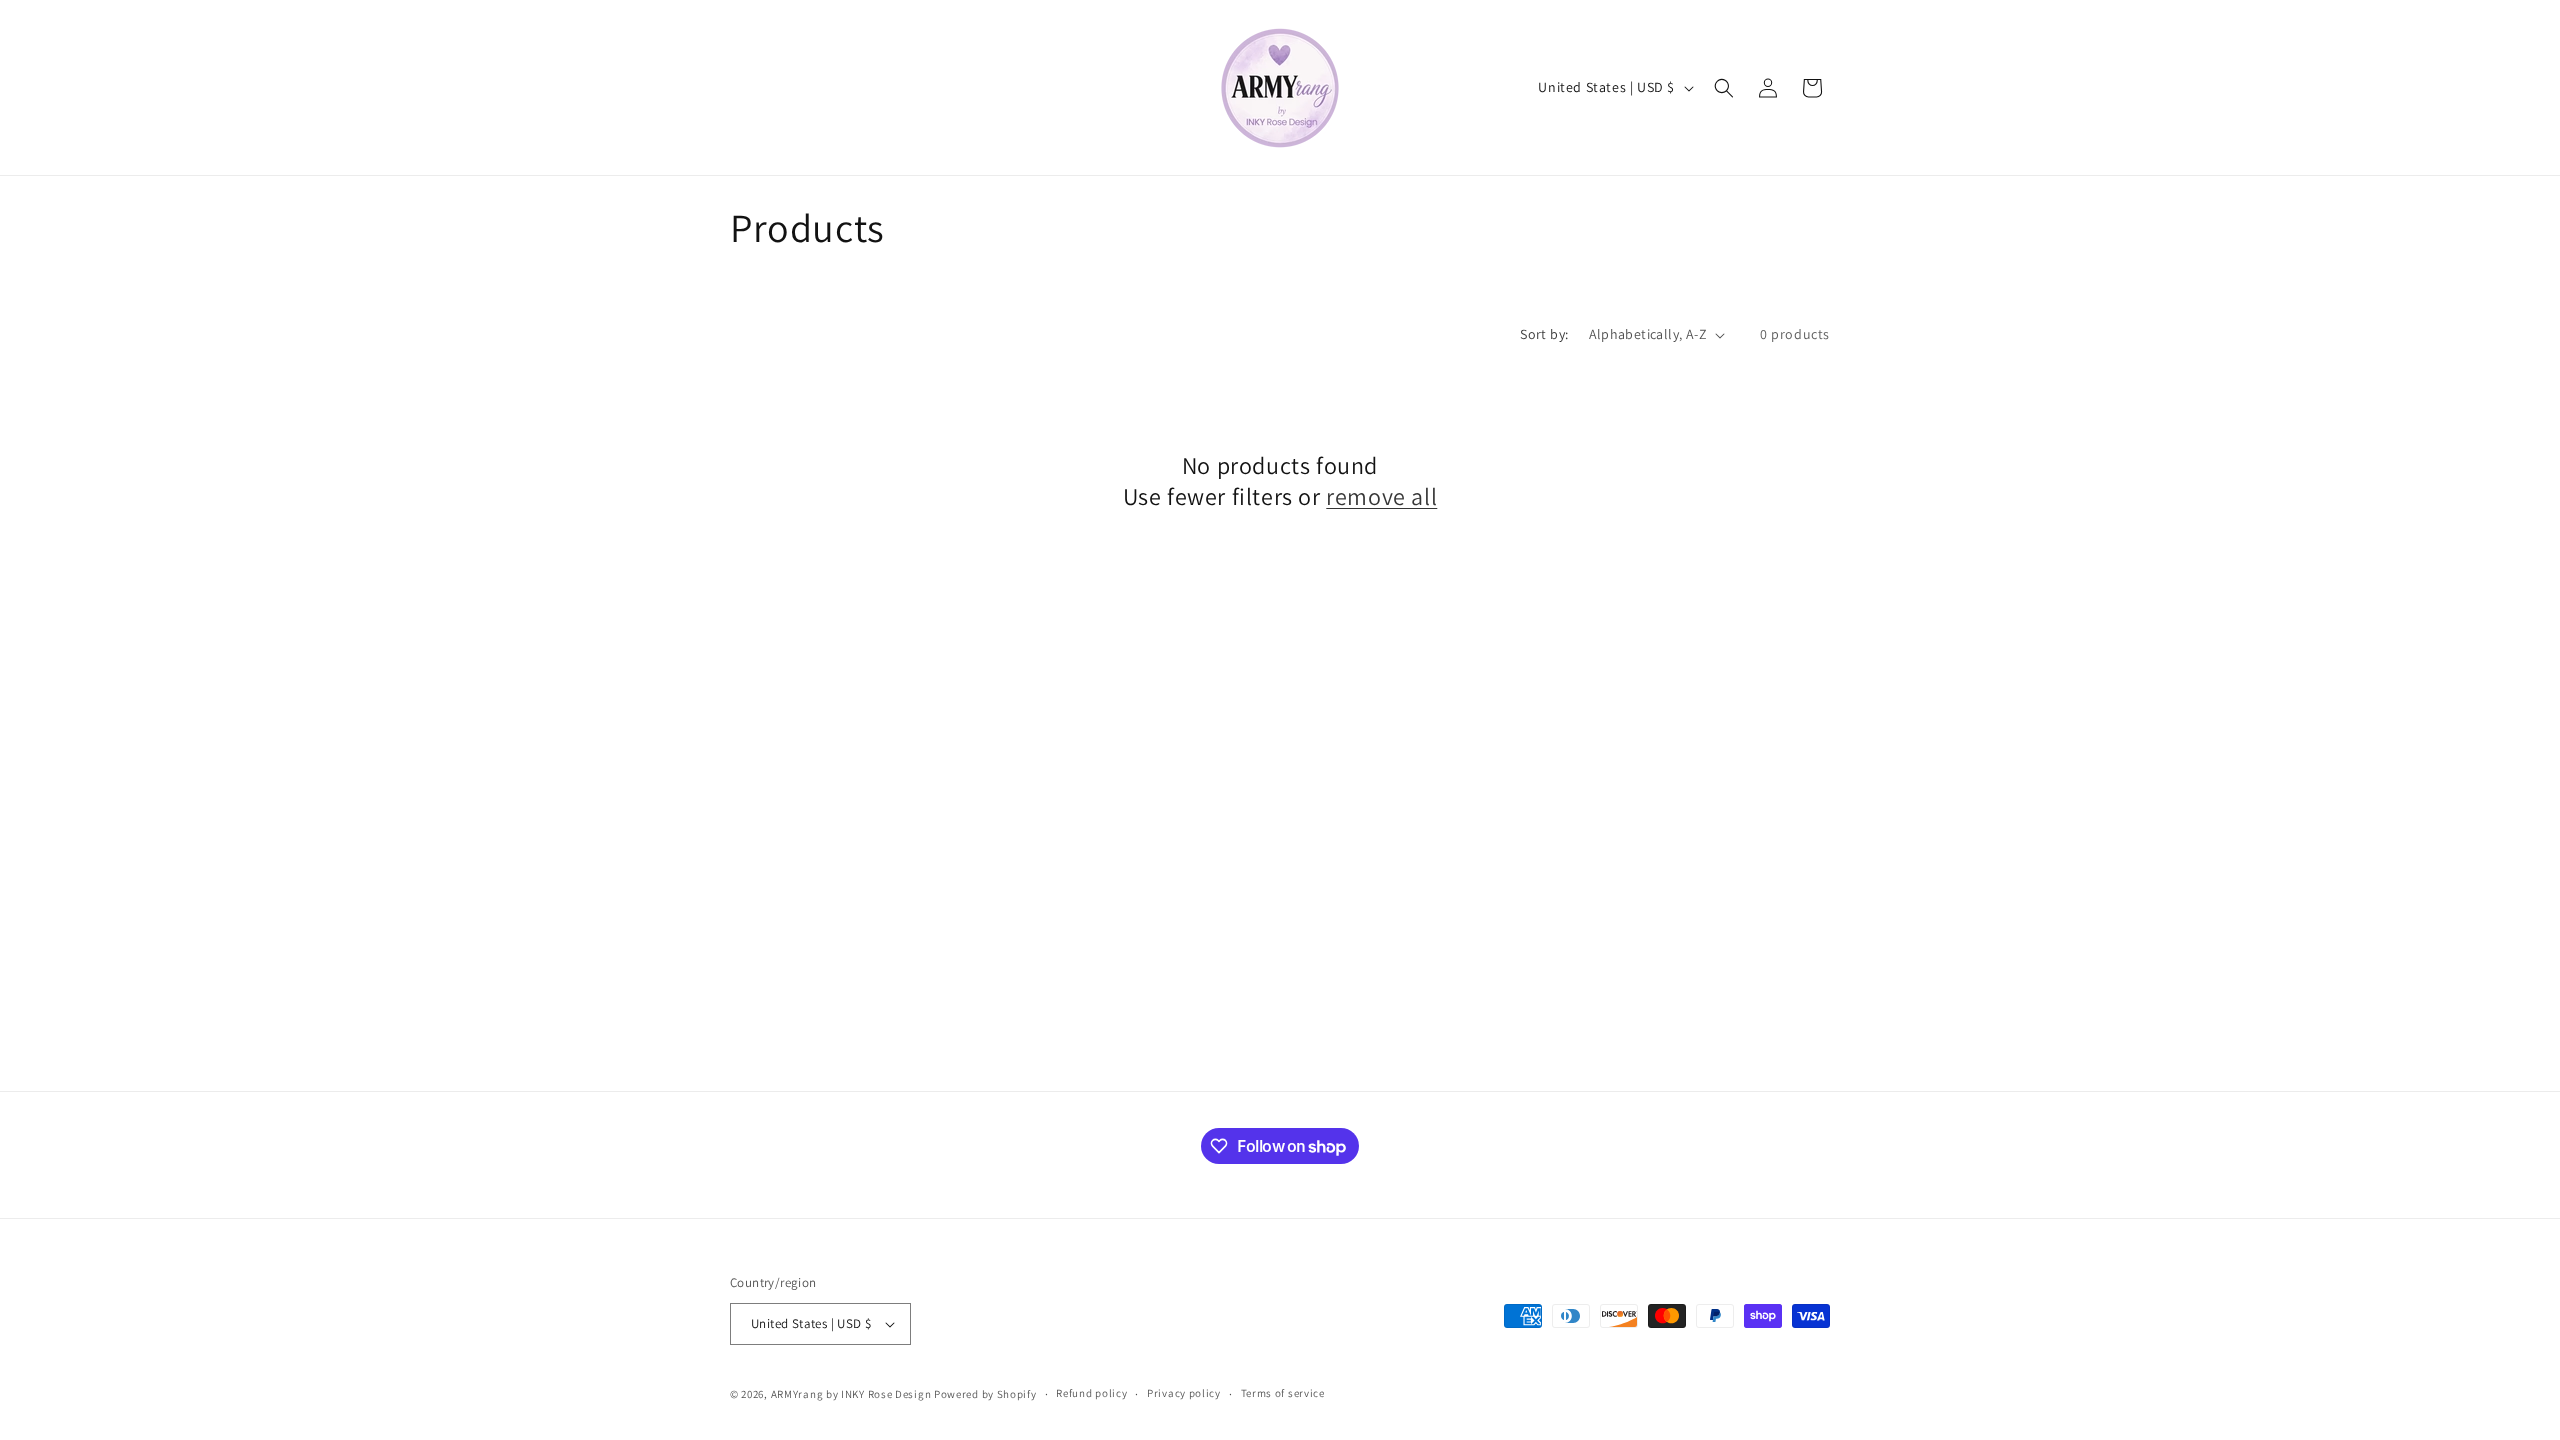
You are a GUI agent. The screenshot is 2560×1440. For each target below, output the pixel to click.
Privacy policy (1184, 1393)
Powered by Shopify (985, 1394)
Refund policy (1091, 1393)
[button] (1724, 88)
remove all (1381, 496)
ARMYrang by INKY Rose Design (851, 1394)
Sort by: (1544, 334)
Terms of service (1283, 1393)
